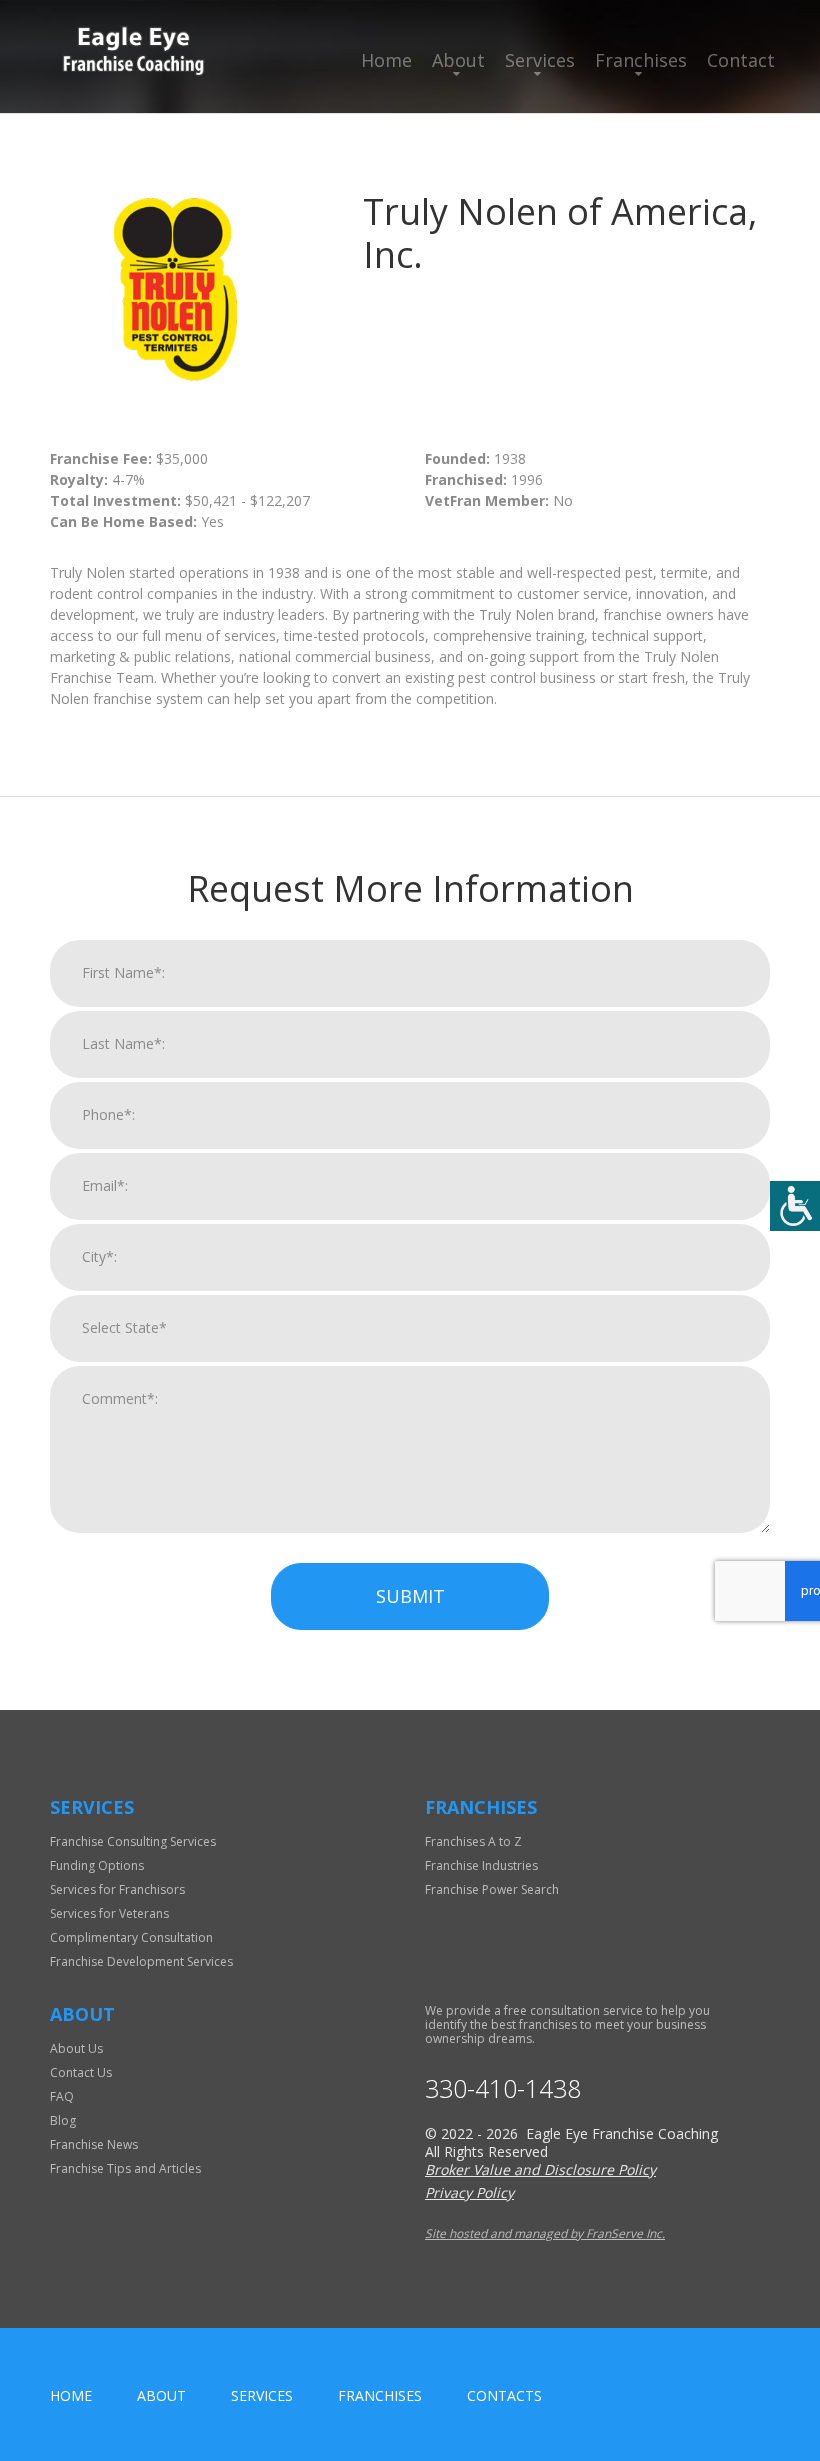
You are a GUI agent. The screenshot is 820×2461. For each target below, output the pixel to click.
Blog (63, 2120)
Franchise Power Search (492, 1889)
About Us (76, 2048)
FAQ (62, 2096)
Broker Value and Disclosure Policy (540, 2169)
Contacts (504, 2395)
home (71, 2395)
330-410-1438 (503, 2088)
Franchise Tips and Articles (125, 2168)
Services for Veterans (109, 1913)
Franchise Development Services (141, 1961)
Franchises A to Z (473, 1841)
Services (540, 60)
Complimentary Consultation (131, 1937)
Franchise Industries (481, 1865)
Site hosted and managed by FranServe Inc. (545, 2233)
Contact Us (81, 2072)
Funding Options (97, 1865)
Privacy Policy (469, 2192)
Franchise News (94, 2144)
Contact (741, 60)
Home (386, 60)
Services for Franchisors (117, 1889)
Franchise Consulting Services (133, 1841)
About (458, 60)
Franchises (641, 60)
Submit (410, 1596)
